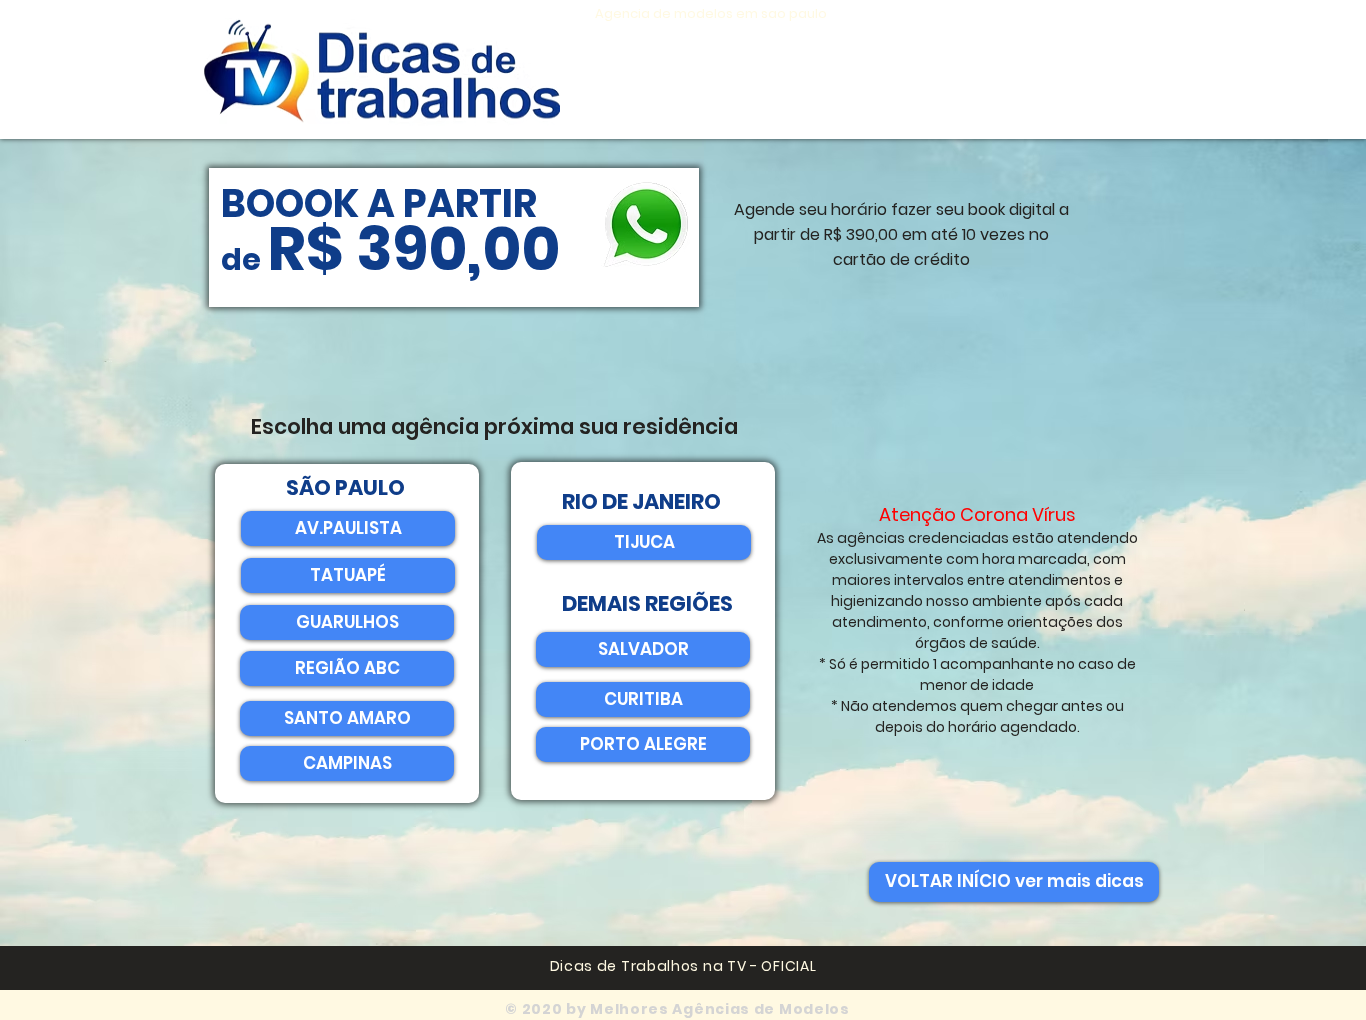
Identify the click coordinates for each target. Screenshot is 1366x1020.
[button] (643, 649)
